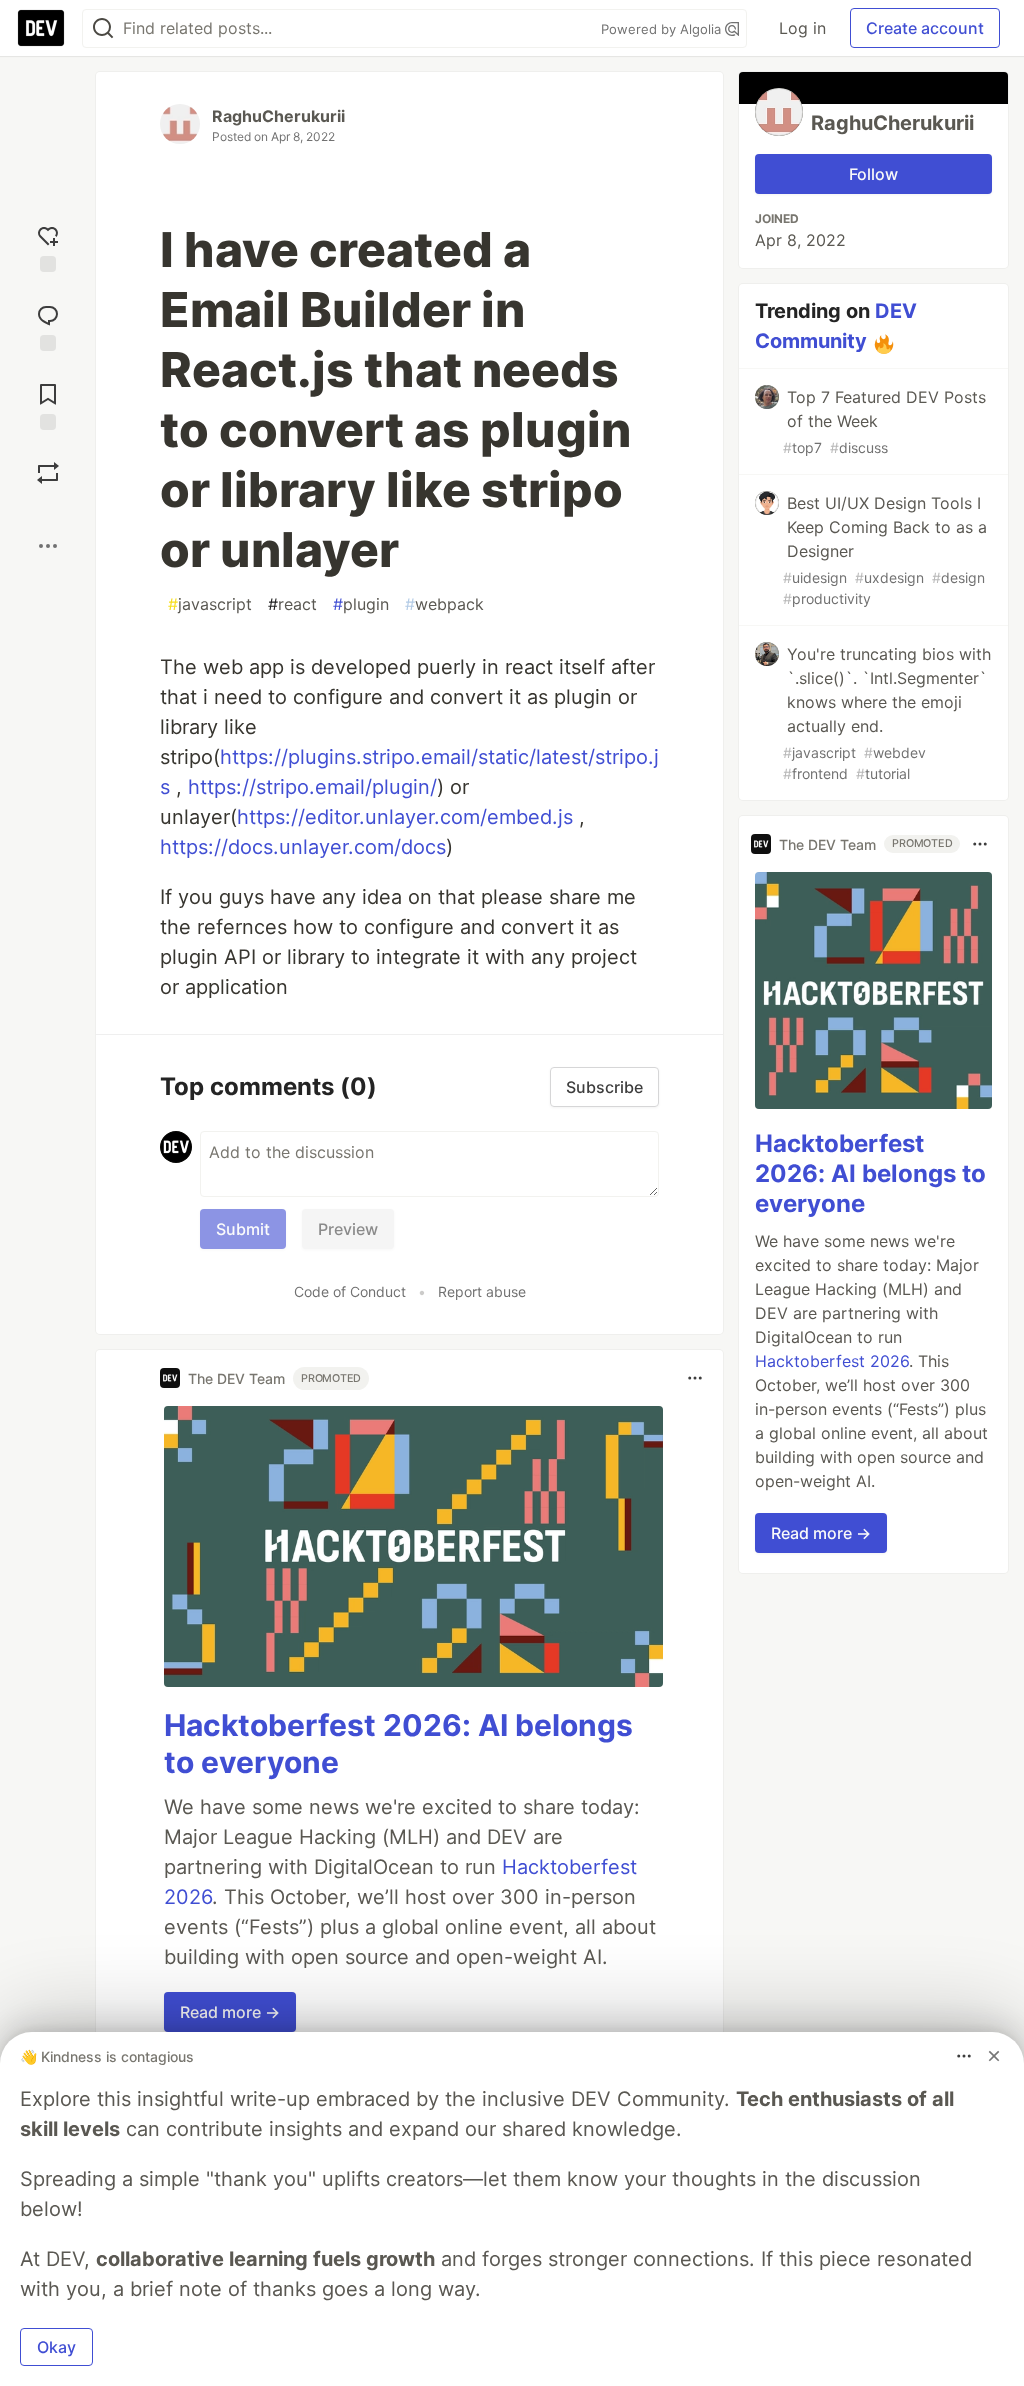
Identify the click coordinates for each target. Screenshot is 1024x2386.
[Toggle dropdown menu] (695, 1378)
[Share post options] (48, 546)
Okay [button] (56, 2347)
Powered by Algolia (663, 29)
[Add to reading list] (48, 404)
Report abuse (482, 1291)
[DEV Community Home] (41, 28)
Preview (348, 1229)
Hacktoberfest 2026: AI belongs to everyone (870, 1173)
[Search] (103, 28)
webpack (444, 604)
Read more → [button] (230, 2012)
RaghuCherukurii (278, 116)
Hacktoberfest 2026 (832, 1361)
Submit (243, 1229)
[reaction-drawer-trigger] (48, 246)
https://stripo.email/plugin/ (312, 787)
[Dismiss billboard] (994, 2056)
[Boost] (48, 473)
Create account (925, 28)
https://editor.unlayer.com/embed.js (405, 817)
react (292, 604)
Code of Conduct (350, 1291)
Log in (802, 28)
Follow (873, 174)
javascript (210, 604)
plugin (361, 604)
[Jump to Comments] (48, 325)
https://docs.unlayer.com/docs (303, 847)
